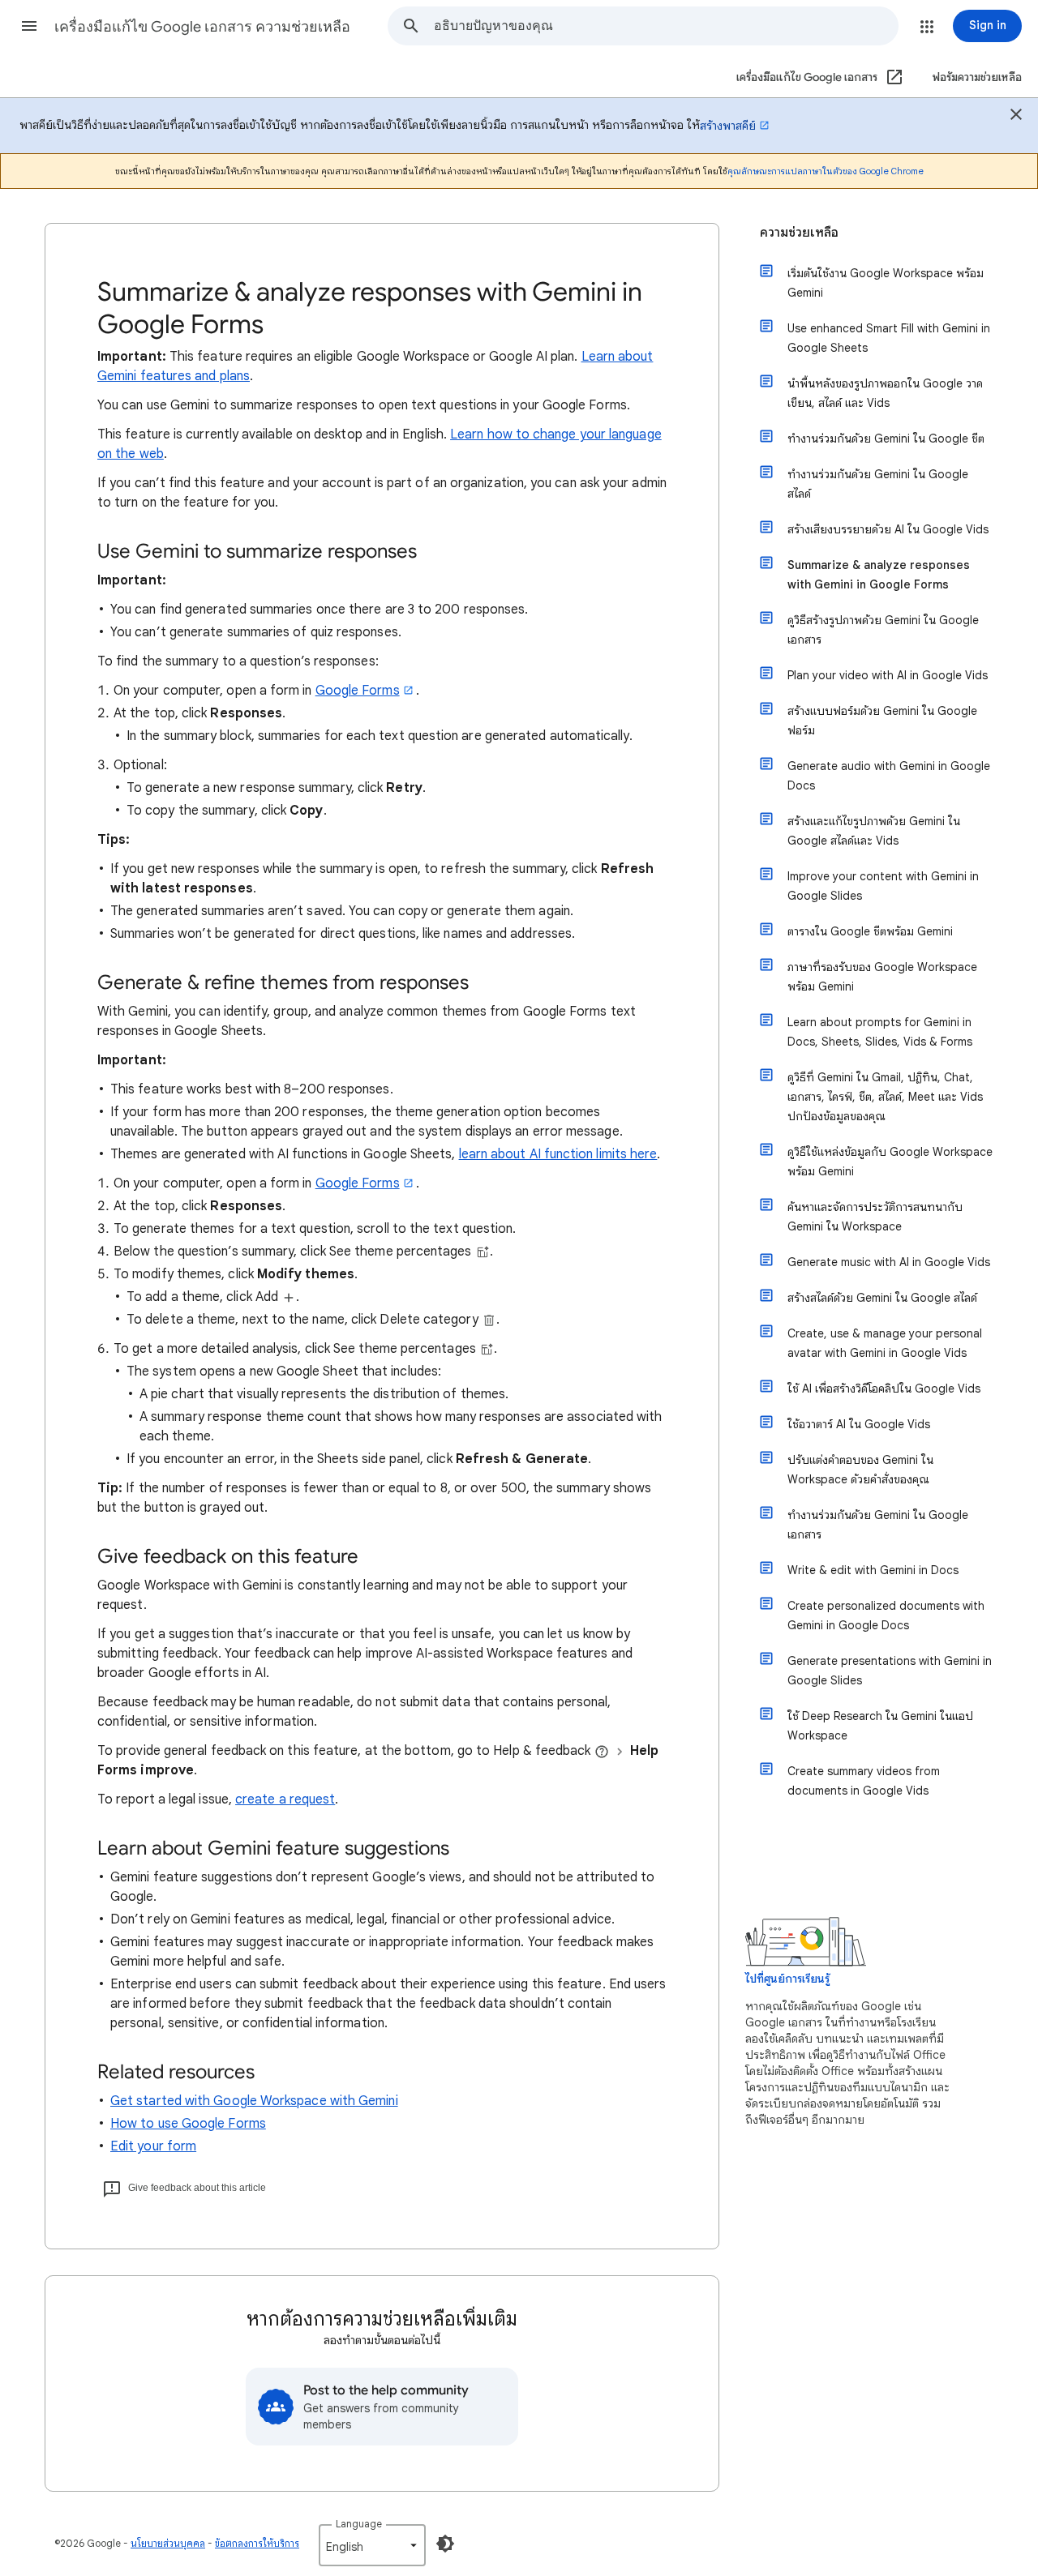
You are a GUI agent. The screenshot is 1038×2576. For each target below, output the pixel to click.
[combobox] (666, 26)
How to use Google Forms (188, 2124)
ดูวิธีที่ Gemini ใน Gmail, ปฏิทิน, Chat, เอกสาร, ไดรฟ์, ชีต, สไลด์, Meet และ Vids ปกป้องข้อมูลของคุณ (885, 1097)
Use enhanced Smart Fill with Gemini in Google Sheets (889, 338)
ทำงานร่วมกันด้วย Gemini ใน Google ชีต (886, 439)
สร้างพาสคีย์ (728, 126)
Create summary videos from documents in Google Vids (864, 1781)
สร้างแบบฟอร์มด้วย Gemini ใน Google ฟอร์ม (882, 721)
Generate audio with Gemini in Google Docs (889, 776)
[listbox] (372, 2545)
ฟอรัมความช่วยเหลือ (977, 77)
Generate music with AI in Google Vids (889, 1262)
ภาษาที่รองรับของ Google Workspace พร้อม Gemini (882, 977)
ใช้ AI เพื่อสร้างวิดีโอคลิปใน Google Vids (884, 1389)
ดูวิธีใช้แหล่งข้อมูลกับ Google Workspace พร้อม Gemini (890, 1162)
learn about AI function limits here (558, 1154)
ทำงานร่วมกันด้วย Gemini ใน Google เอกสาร (878, 1525)
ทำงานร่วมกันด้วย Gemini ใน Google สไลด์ (878, 484)
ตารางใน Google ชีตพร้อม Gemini (870, 931)
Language (359, 2524)
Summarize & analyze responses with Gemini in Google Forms (879, 575)
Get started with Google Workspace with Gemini (254, 2101)
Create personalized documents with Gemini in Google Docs (886, 1615)
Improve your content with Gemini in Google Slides (883, 886)
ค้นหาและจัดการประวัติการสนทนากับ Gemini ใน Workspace (875, 1217)
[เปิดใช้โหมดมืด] (445, 2544)
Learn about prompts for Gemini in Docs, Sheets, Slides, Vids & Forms (880, 1032)
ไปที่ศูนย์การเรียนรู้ (787, 1979)
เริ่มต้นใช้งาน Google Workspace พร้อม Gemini (886, 283)
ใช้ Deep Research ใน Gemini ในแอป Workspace (880, 1726)
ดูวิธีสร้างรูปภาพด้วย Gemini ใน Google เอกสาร (883, 630)
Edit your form (153, 2146)
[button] (29, 26)
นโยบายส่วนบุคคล (168, 2543)
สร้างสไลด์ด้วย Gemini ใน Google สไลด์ (882, 1298)
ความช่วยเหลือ (799, 233)
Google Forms (358, 691)
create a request (285, 1799)
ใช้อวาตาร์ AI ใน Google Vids (859, 1424)
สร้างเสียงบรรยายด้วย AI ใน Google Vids (888, 529)
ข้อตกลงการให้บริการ (257, 2543)
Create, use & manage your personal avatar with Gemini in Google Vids (885, 1343)
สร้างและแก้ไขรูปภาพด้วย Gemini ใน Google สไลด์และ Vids (874, 831)
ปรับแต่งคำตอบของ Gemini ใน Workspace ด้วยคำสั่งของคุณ (860, 1470)
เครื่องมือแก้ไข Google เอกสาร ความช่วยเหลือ (202, 27)
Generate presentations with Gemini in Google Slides (890, 1671)
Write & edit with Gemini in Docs (873, 1570)
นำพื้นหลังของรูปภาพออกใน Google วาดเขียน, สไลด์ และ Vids (885, 393)
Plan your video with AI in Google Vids (888, 675)
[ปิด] (1016, 117)
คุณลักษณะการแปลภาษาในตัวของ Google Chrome (826, 171)
